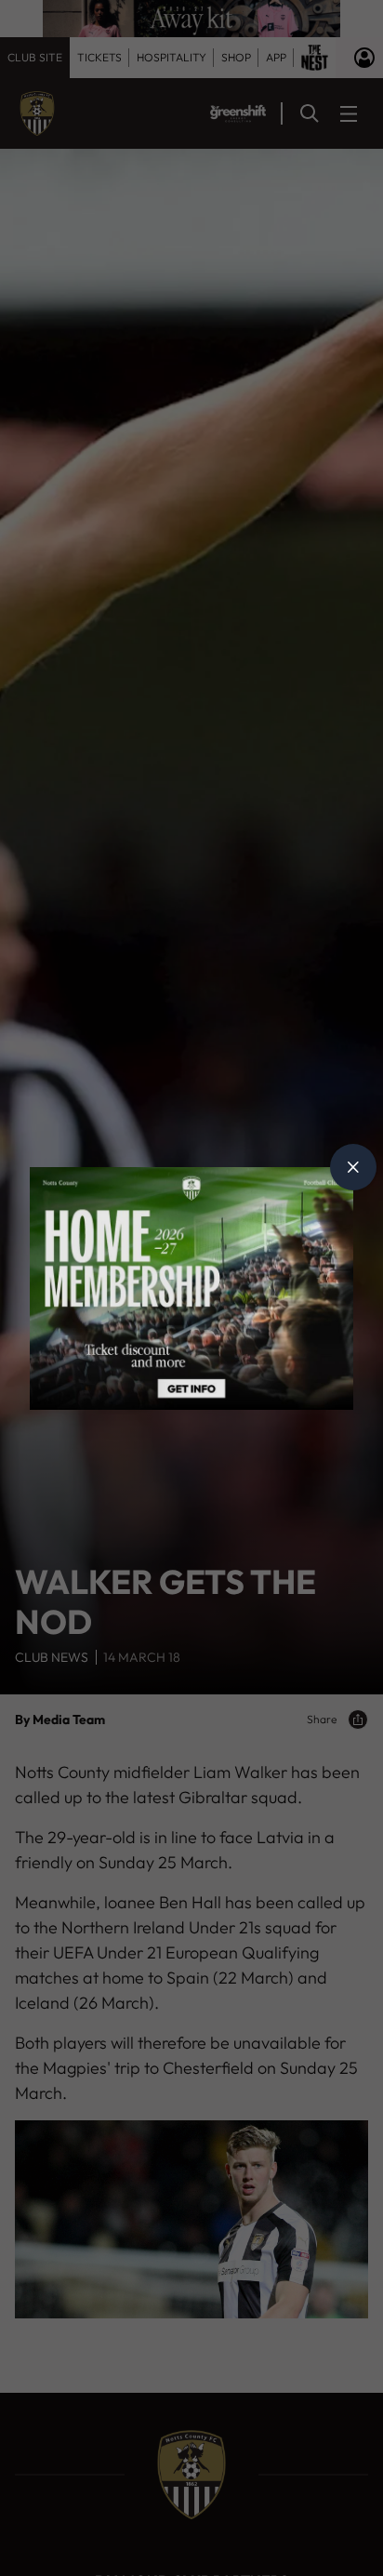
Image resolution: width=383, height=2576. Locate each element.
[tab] (353, 1167)
